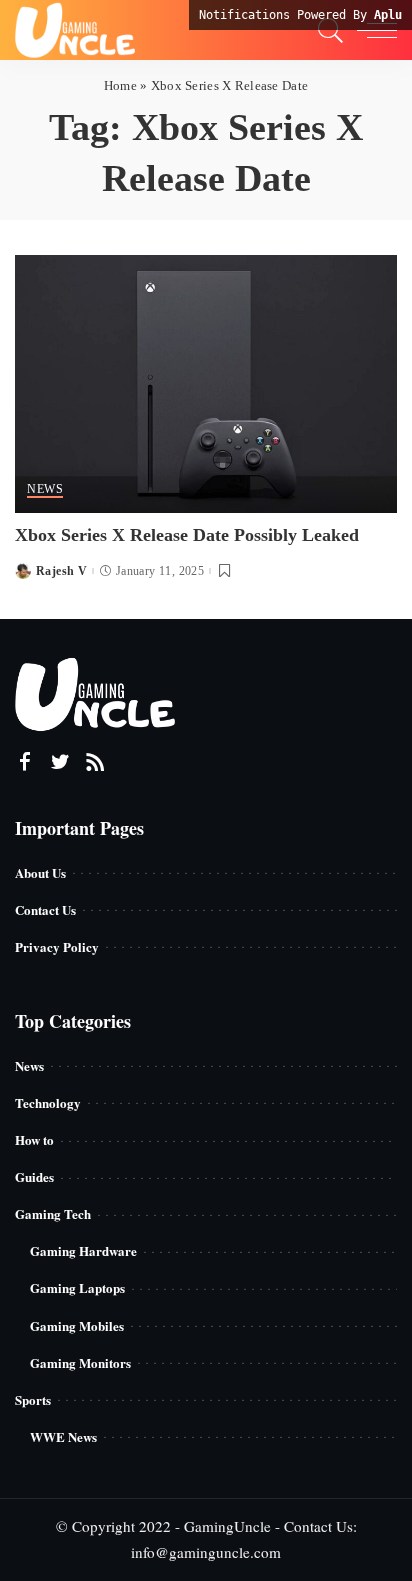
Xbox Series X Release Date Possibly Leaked (187, 535)
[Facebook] (25, 762)
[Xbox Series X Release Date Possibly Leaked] (206, 380)
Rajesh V (61, 571)
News (45, 489)
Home (120, 85)
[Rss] (95, 762)
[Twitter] (60, 762)
